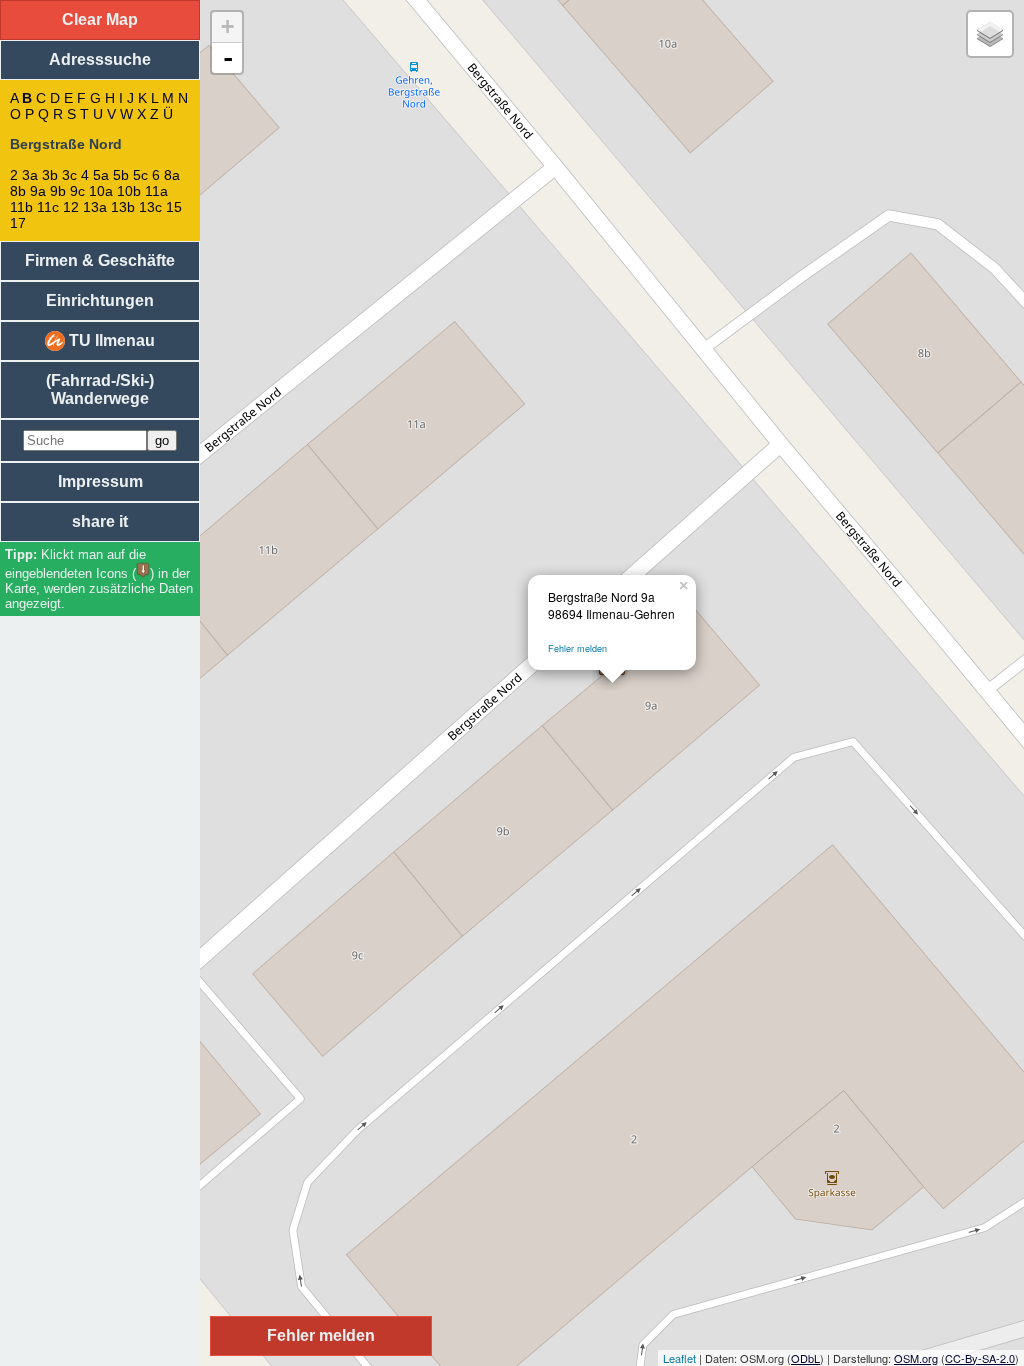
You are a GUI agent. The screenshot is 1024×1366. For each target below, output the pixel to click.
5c (140, 175)
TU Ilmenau (110, 340)
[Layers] (990, 34)
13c (150, 207)
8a (172, 175)
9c (77, 191)
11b (21, 207)
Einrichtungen (100, 300)
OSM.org (916, 1358)
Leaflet (679, 1358)
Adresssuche (100, 59)
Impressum (100, 481)
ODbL (805, 1358)
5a (101, 175)
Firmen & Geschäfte (100, 260)
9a (38, 191)
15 (174, 207)
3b (50, 175)
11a (156, 191)
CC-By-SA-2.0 (980, 1358)
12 (71, 207)
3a (30, 175)
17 (18, 223)
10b (129, 191)
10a (101, 191)
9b (58, 191)
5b (121, 175)
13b (123, 207)
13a (95, 207)
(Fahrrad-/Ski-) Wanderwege (100, 389)
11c (48, 207)
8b (18, 191)
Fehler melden (577, 648)
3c (69, 175)
